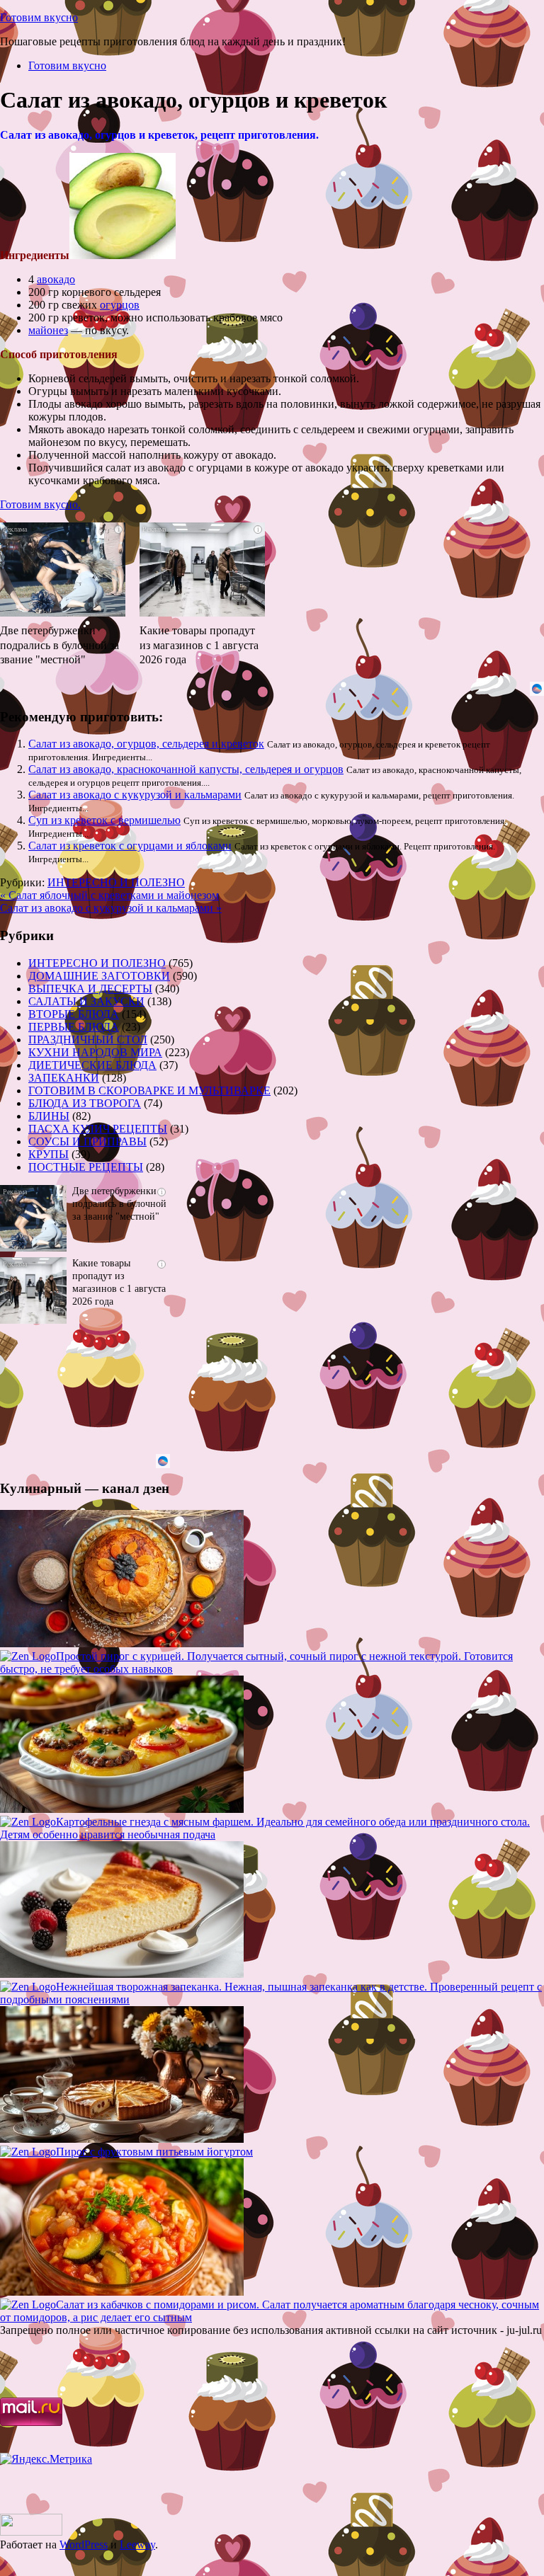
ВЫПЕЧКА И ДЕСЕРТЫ (90, 989)
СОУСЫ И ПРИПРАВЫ (87, 1141)
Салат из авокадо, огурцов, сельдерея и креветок (146, 744)
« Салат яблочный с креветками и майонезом (109, 895)
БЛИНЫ (49, 1116)
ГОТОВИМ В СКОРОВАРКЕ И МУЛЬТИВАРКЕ (149, 1090)
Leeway (137, 2544)
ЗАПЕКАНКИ (64, 1078)
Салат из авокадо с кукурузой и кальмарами (135, 795)
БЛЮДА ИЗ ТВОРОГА (85, 1103)
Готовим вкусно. (40, 504)
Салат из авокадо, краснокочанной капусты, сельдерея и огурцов (186, 769)
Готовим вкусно (39, 17)
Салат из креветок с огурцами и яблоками (130, 846)
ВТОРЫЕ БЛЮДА (74, 1014)
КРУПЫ (49, 1154)
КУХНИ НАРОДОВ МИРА (95, 1052)
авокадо (56, 279)
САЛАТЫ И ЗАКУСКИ (86, 1001)
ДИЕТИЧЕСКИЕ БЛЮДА (92, 1065)
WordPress (84, 2544)
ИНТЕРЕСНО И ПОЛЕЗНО (116, 882)
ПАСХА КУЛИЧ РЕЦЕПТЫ (98, 1129)
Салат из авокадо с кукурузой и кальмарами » (111, 908)
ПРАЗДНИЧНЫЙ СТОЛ (88, 1040)
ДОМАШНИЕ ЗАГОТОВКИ (99, 976)
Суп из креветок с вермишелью (104, 820)
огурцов (120, 305)
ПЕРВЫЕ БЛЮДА (74, 1027)
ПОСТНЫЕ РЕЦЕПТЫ (86, 1167)
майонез (48, 330)
